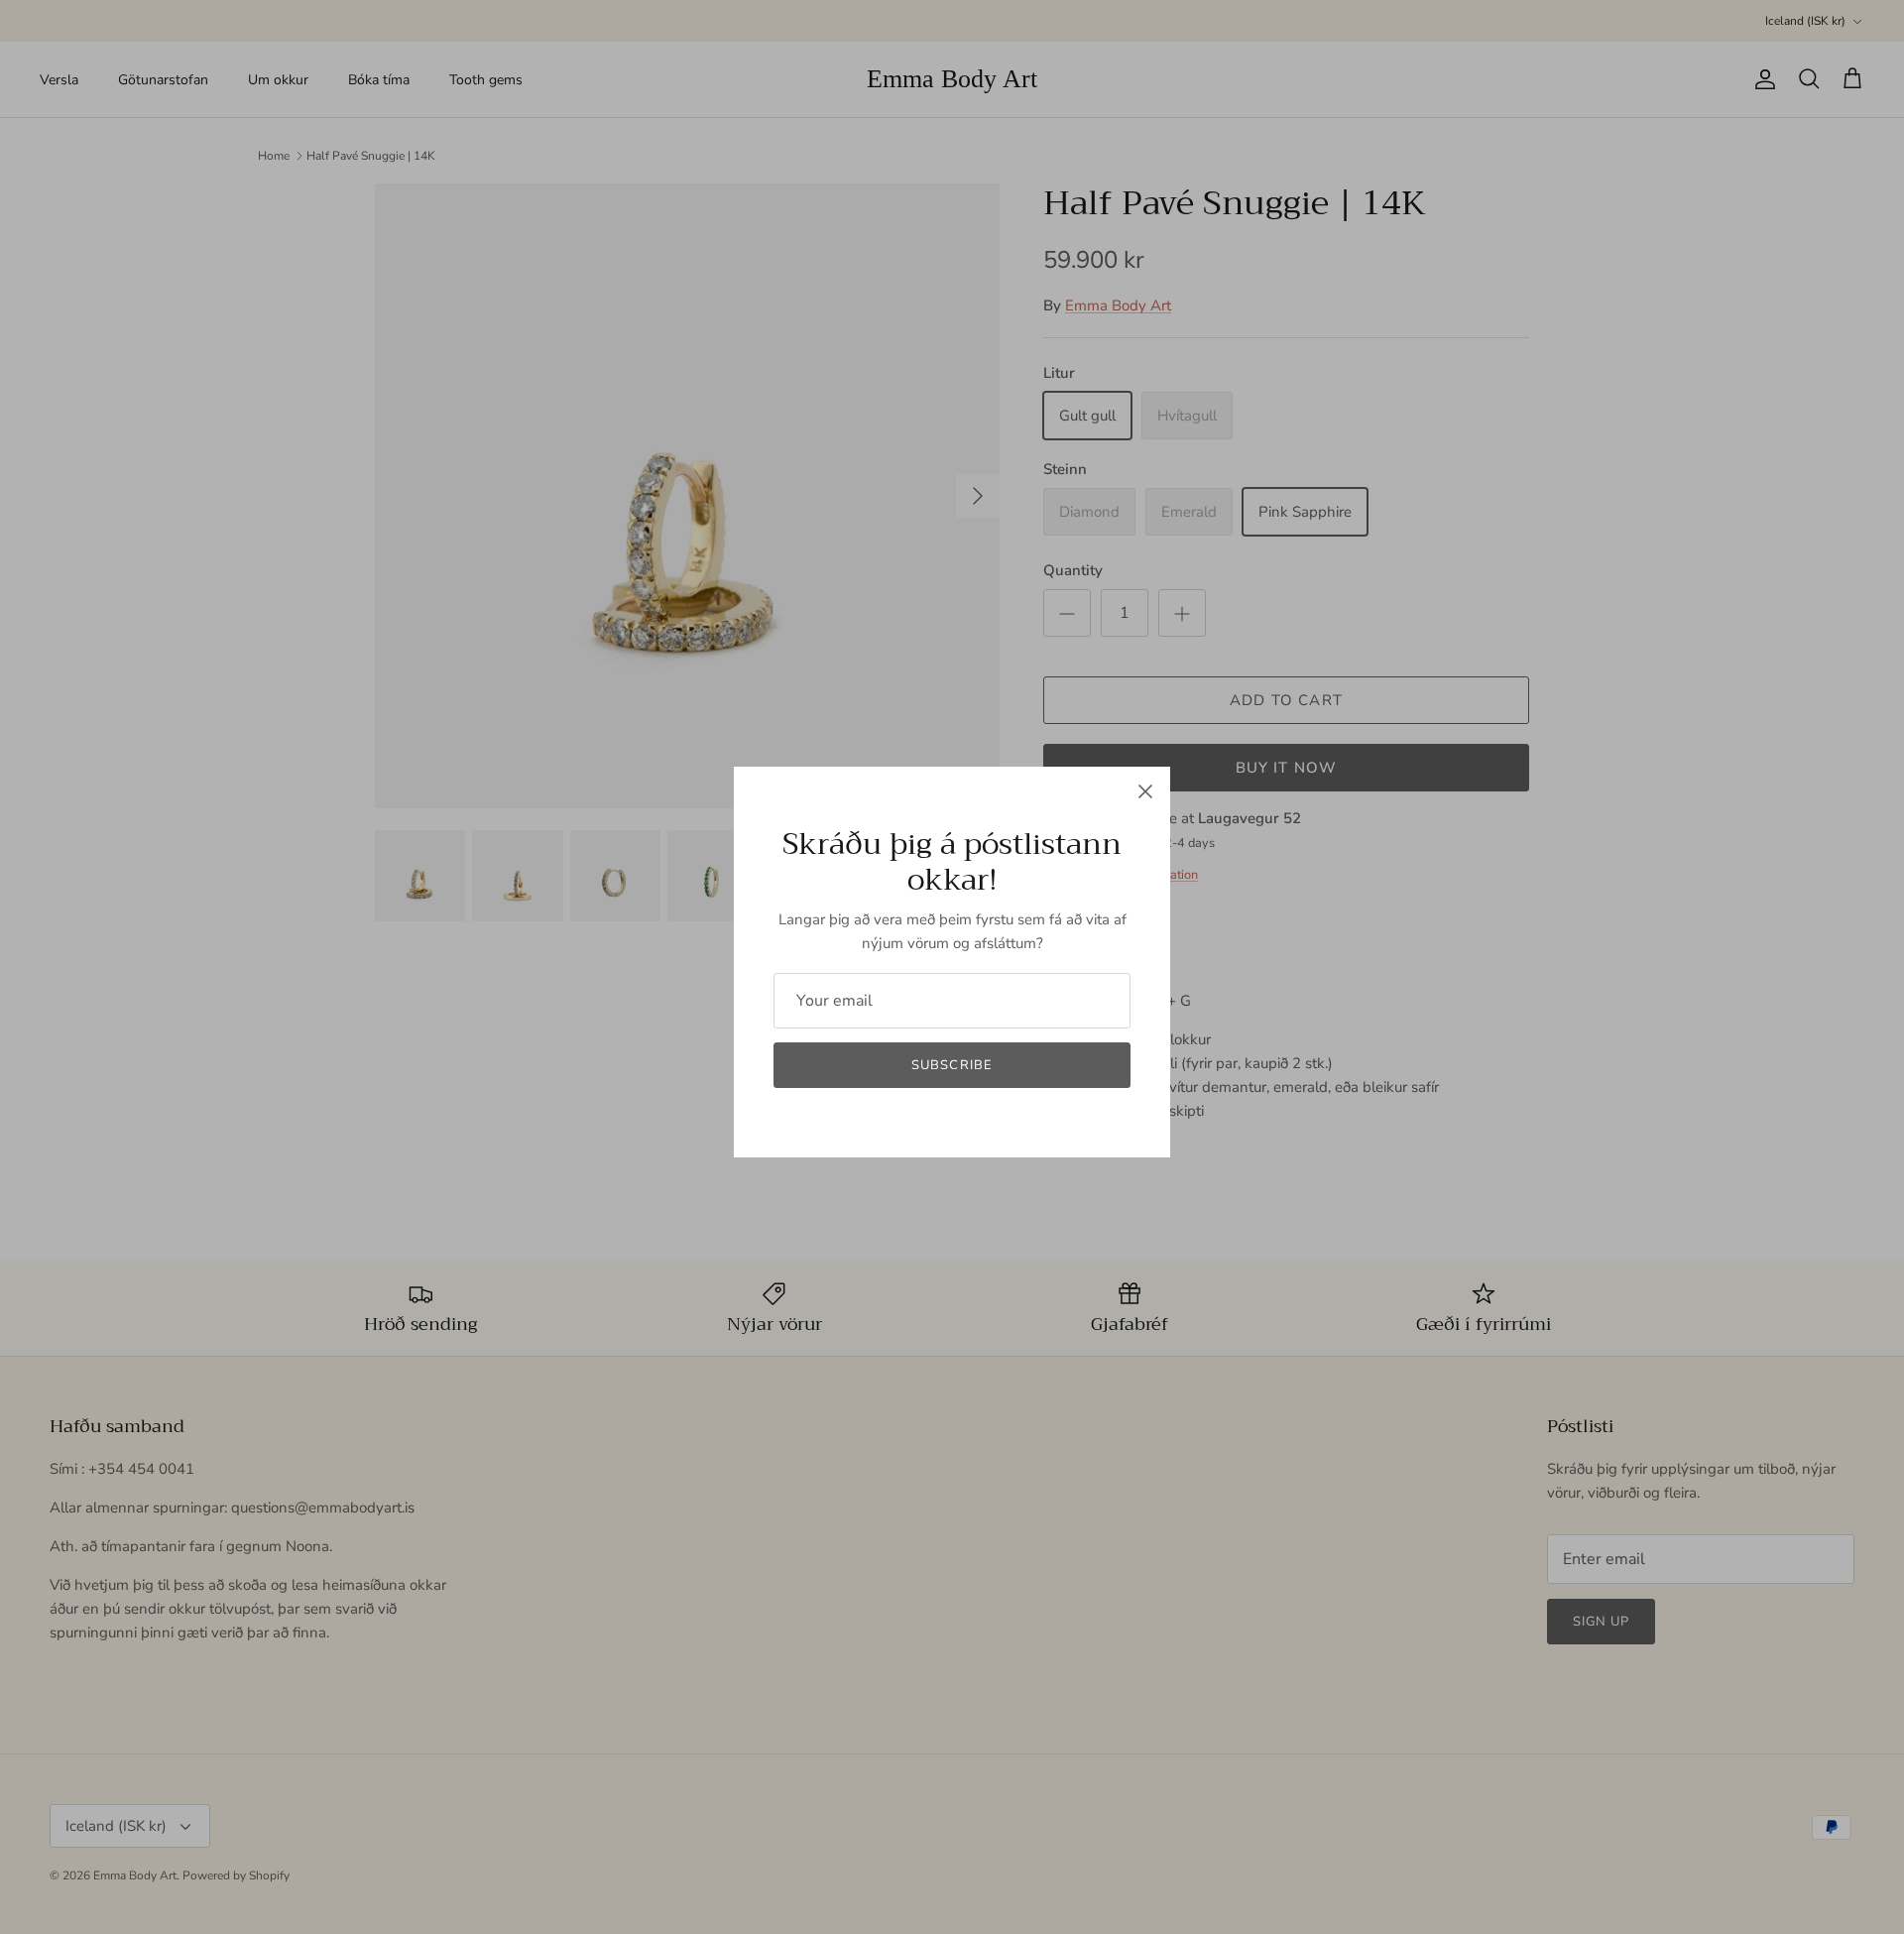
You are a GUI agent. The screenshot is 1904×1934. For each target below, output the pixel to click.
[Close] (1145, 791)
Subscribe (952, 1065)
